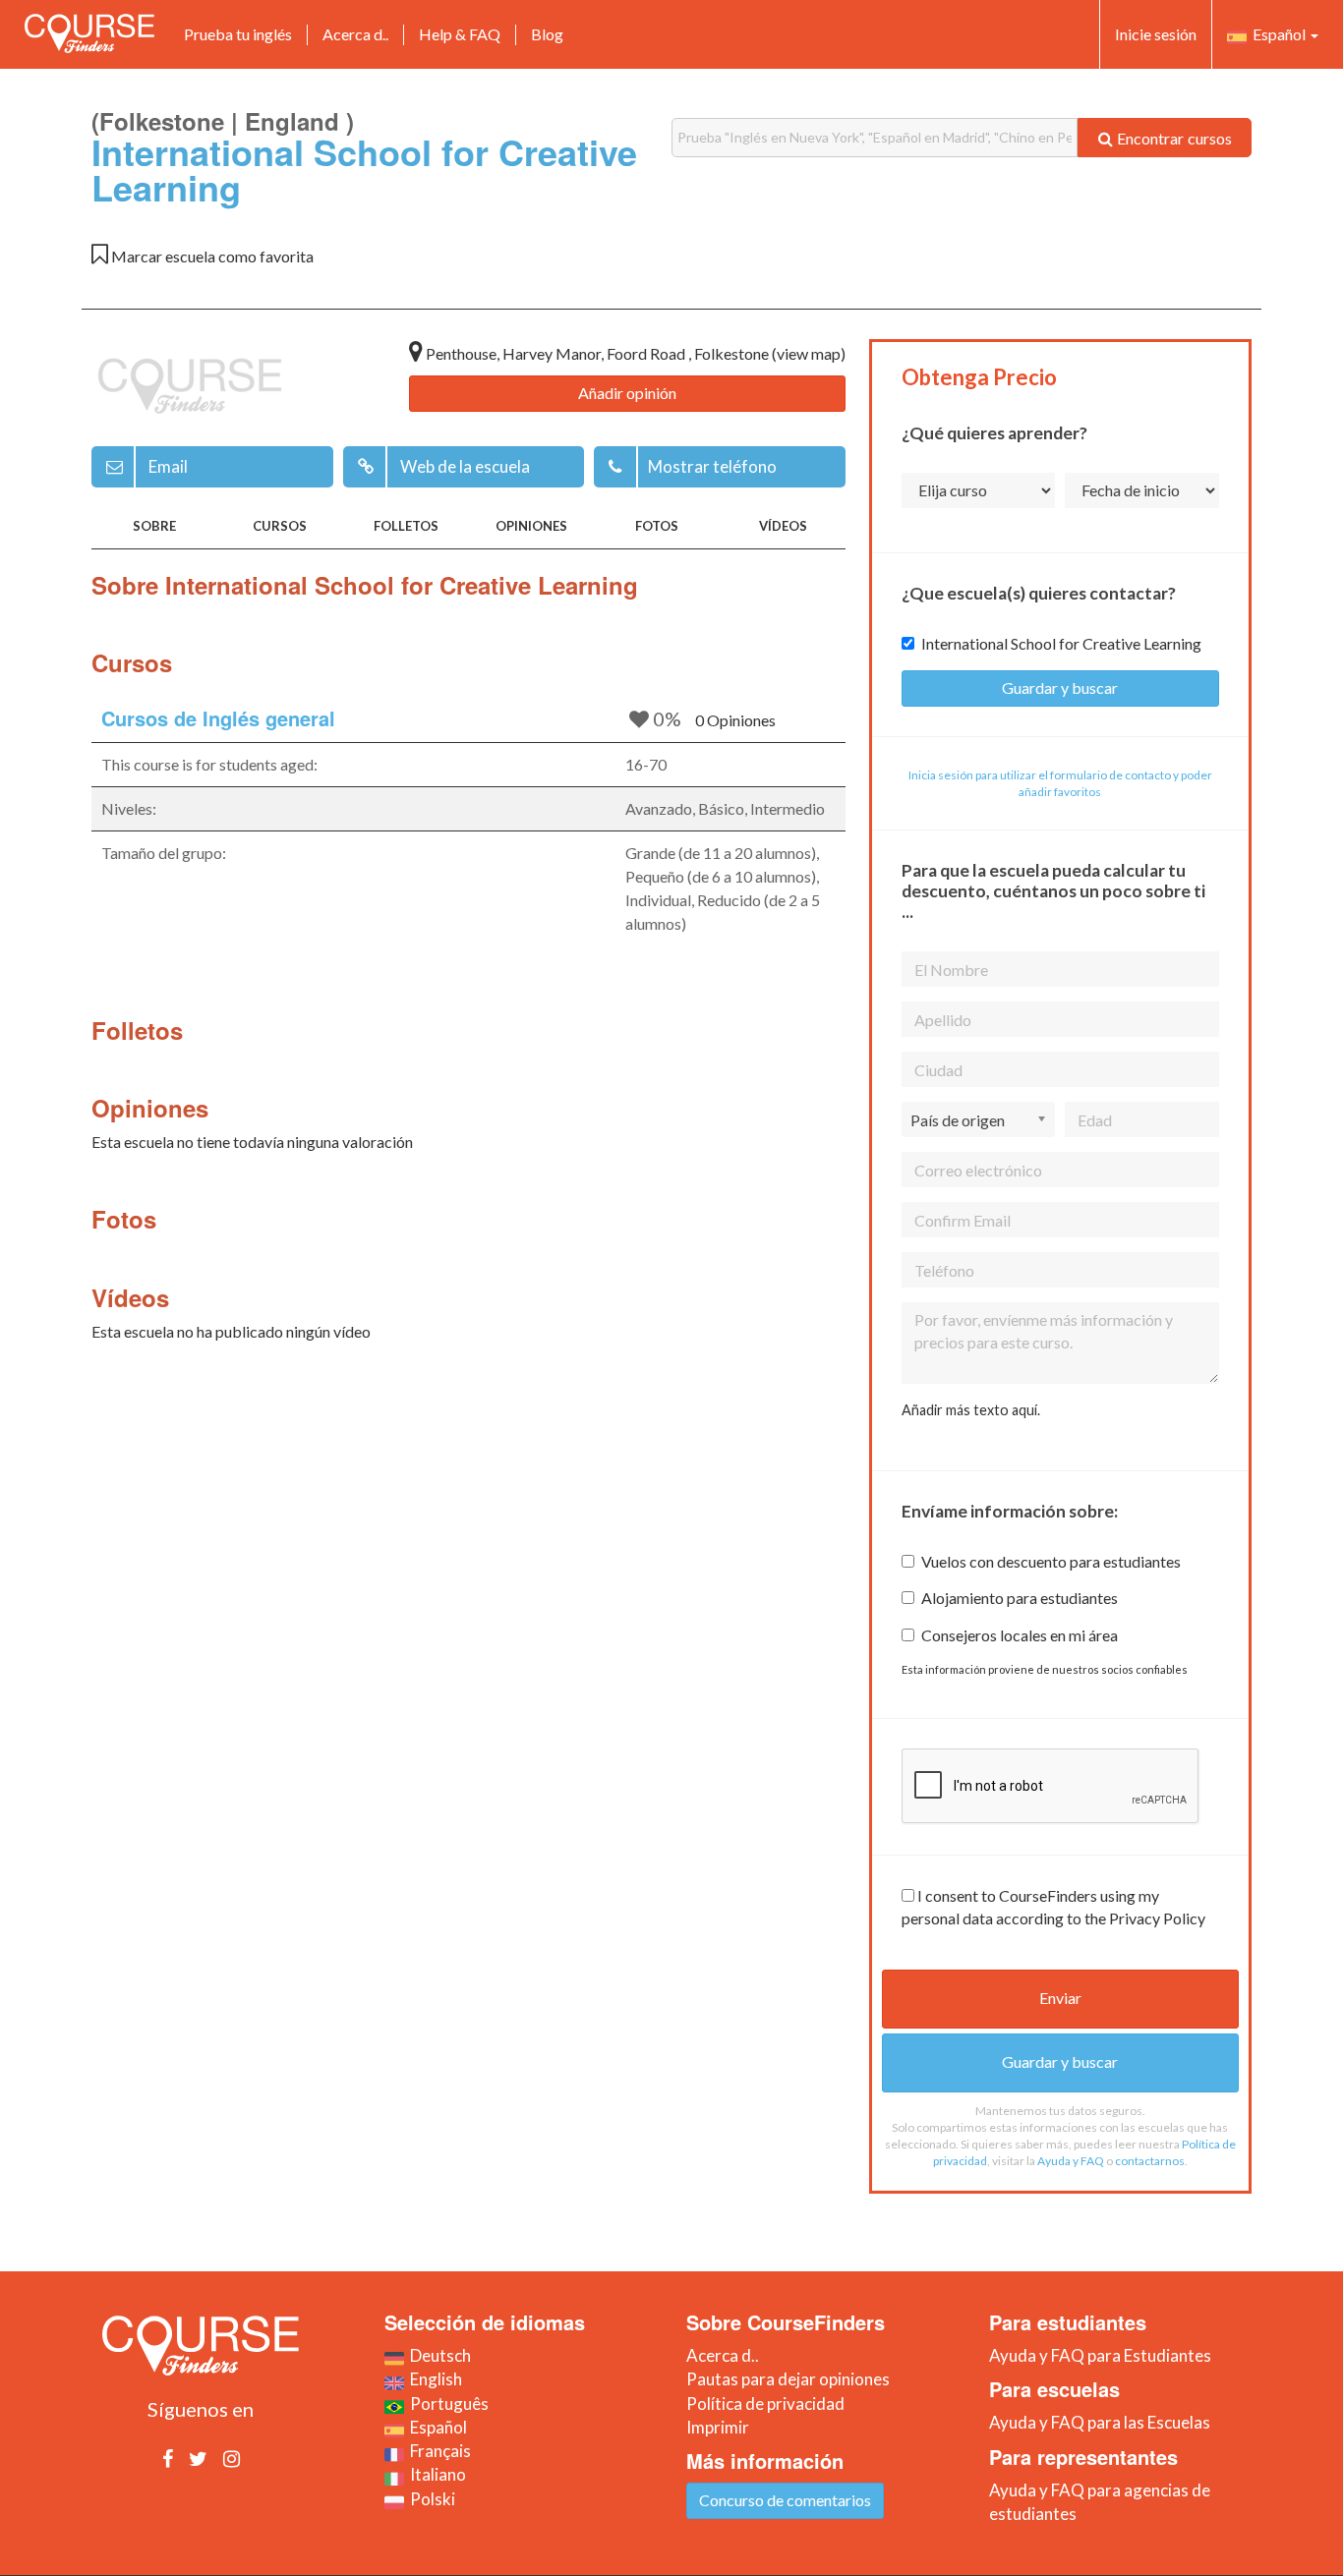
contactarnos (1150, 2161)
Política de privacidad (765, 2404)
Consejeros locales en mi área (1020, 1635)
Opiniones (531, 526)
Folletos (406, 526)
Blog (547, 34)
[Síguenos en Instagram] (232, 2458)
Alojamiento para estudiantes (1020, 1598)
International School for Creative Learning (1061, 643)
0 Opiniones (735, 720)
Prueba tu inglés (238, 34)
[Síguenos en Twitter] (198, 2458)
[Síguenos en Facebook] (168, 2458)
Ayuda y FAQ (1071, 2161)
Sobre (154, 526)
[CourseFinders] (89, 33)
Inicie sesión (1156, 34)
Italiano (435, 2474)
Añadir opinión (627, 393)
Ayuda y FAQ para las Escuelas (1100, 2422)
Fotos (657, 526)
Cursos (280, 526)
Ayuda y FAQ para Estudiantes (1100, 2355)
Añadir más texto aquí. (971, 1410)
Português (446, 2404)
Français (438, 2451)
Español (1278, 34)
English (433, 2379)
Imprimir (718, 2427)
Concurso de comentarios (785, 2500)
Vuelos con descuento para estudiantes (1051, 1561)
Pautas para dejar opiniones (788, 2379)
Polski (430, 2499)
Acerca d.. (355, 34)
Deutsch (438, 2355)
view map (809, 353)
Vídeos (783, 526)
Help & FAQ (460, 34)
